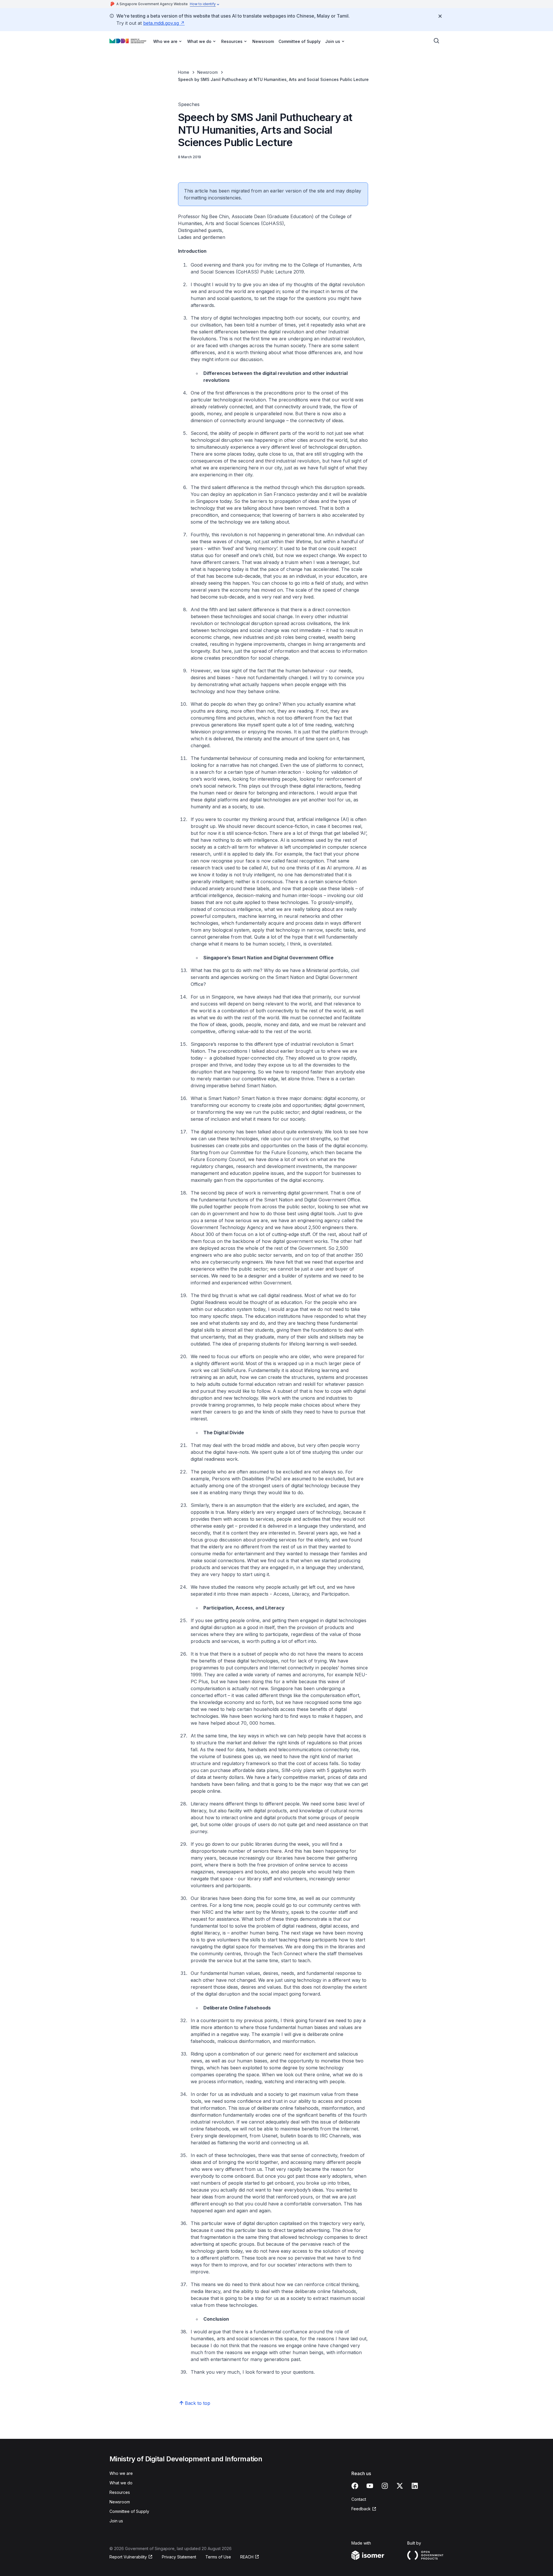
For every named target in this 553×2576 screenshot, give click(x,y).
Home (184, 72)
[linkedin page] (415, 2486)
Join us (116, 2521)
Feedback (361, 2509)
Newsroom (263, 41)
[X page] (400, 2486)
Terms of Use (218, 2557)
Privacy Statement (179, 2557)
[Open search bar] (437, 41)
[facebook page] (355, 2486)
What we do (121, 2483)
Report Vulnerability (128, 2557)
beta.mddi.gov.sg (161, 23)
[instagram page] (385, 2486)
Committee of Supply (300, 41)
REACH (247, 2557)
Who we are (121, 2473)
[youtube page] (370, 2486)
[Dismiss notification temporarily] (440, 16)
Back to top (198, 2403)
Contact (359, 2499)
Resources (120, 2492)
